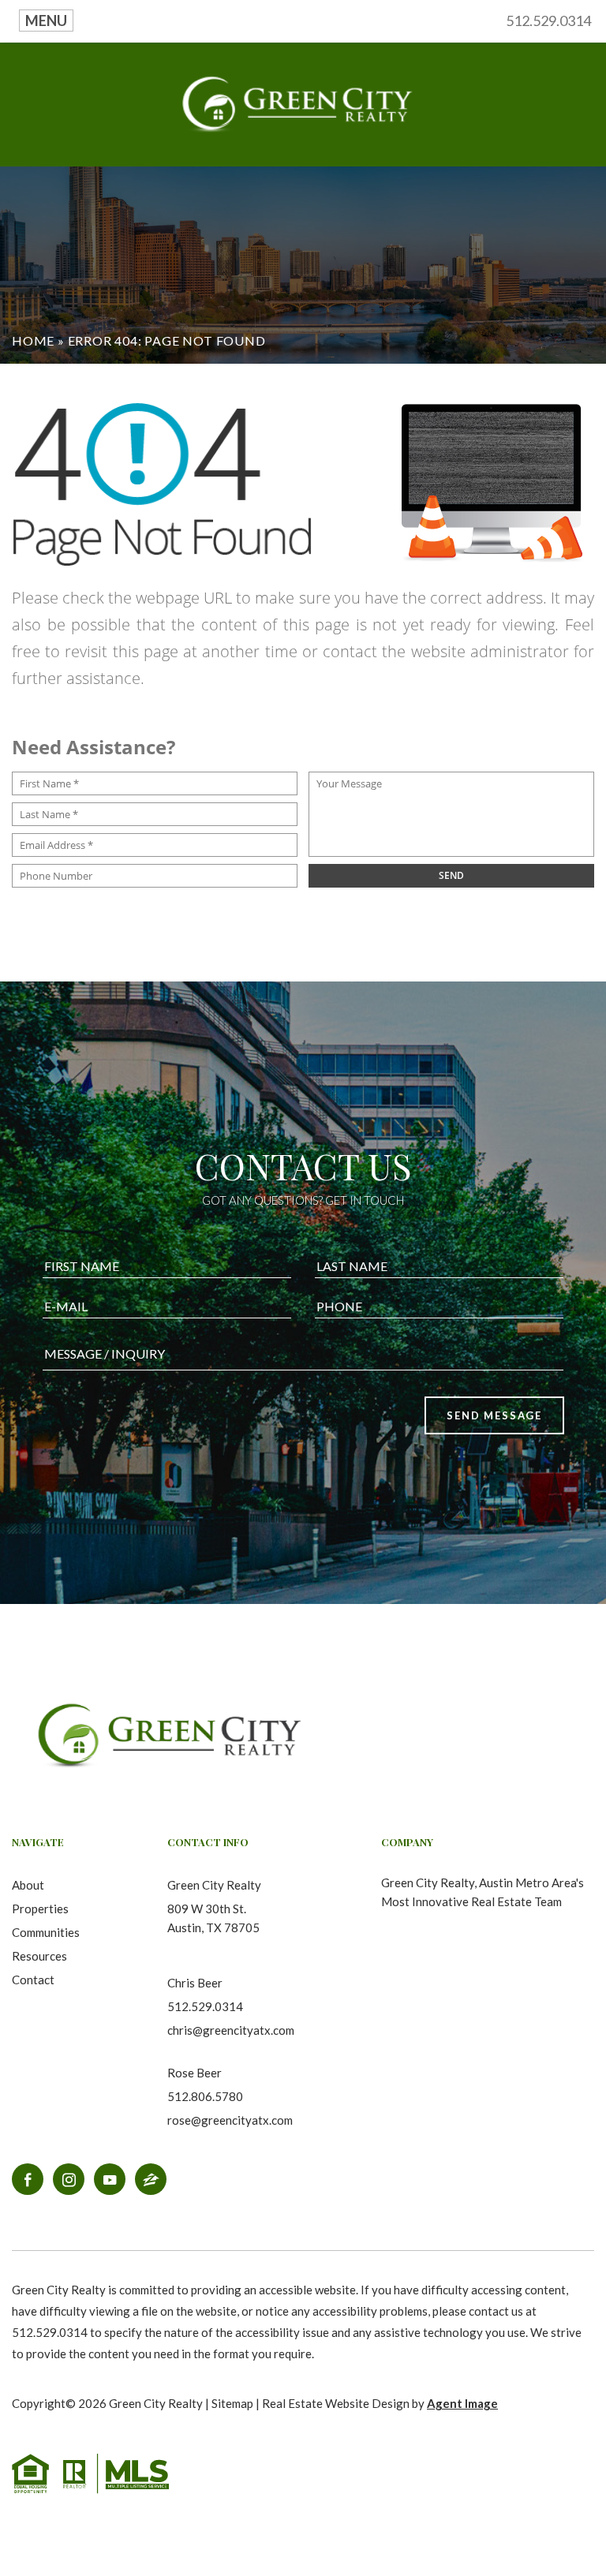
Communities (46, 1932)
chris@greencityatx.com (231, 2030)
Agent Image (462, 2403)
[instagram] (69, 2179)
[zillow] (151, 2179)
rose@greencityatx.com (230, 2120)
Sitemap (232, 2403)
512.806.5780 (205, 2096)
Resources (39, 1956)
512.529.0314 (548, 21)
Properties (40, 1909)
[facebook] (28, 2179)
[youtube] (110, 2179)
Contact (33, 1980)
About (28, 1885)
